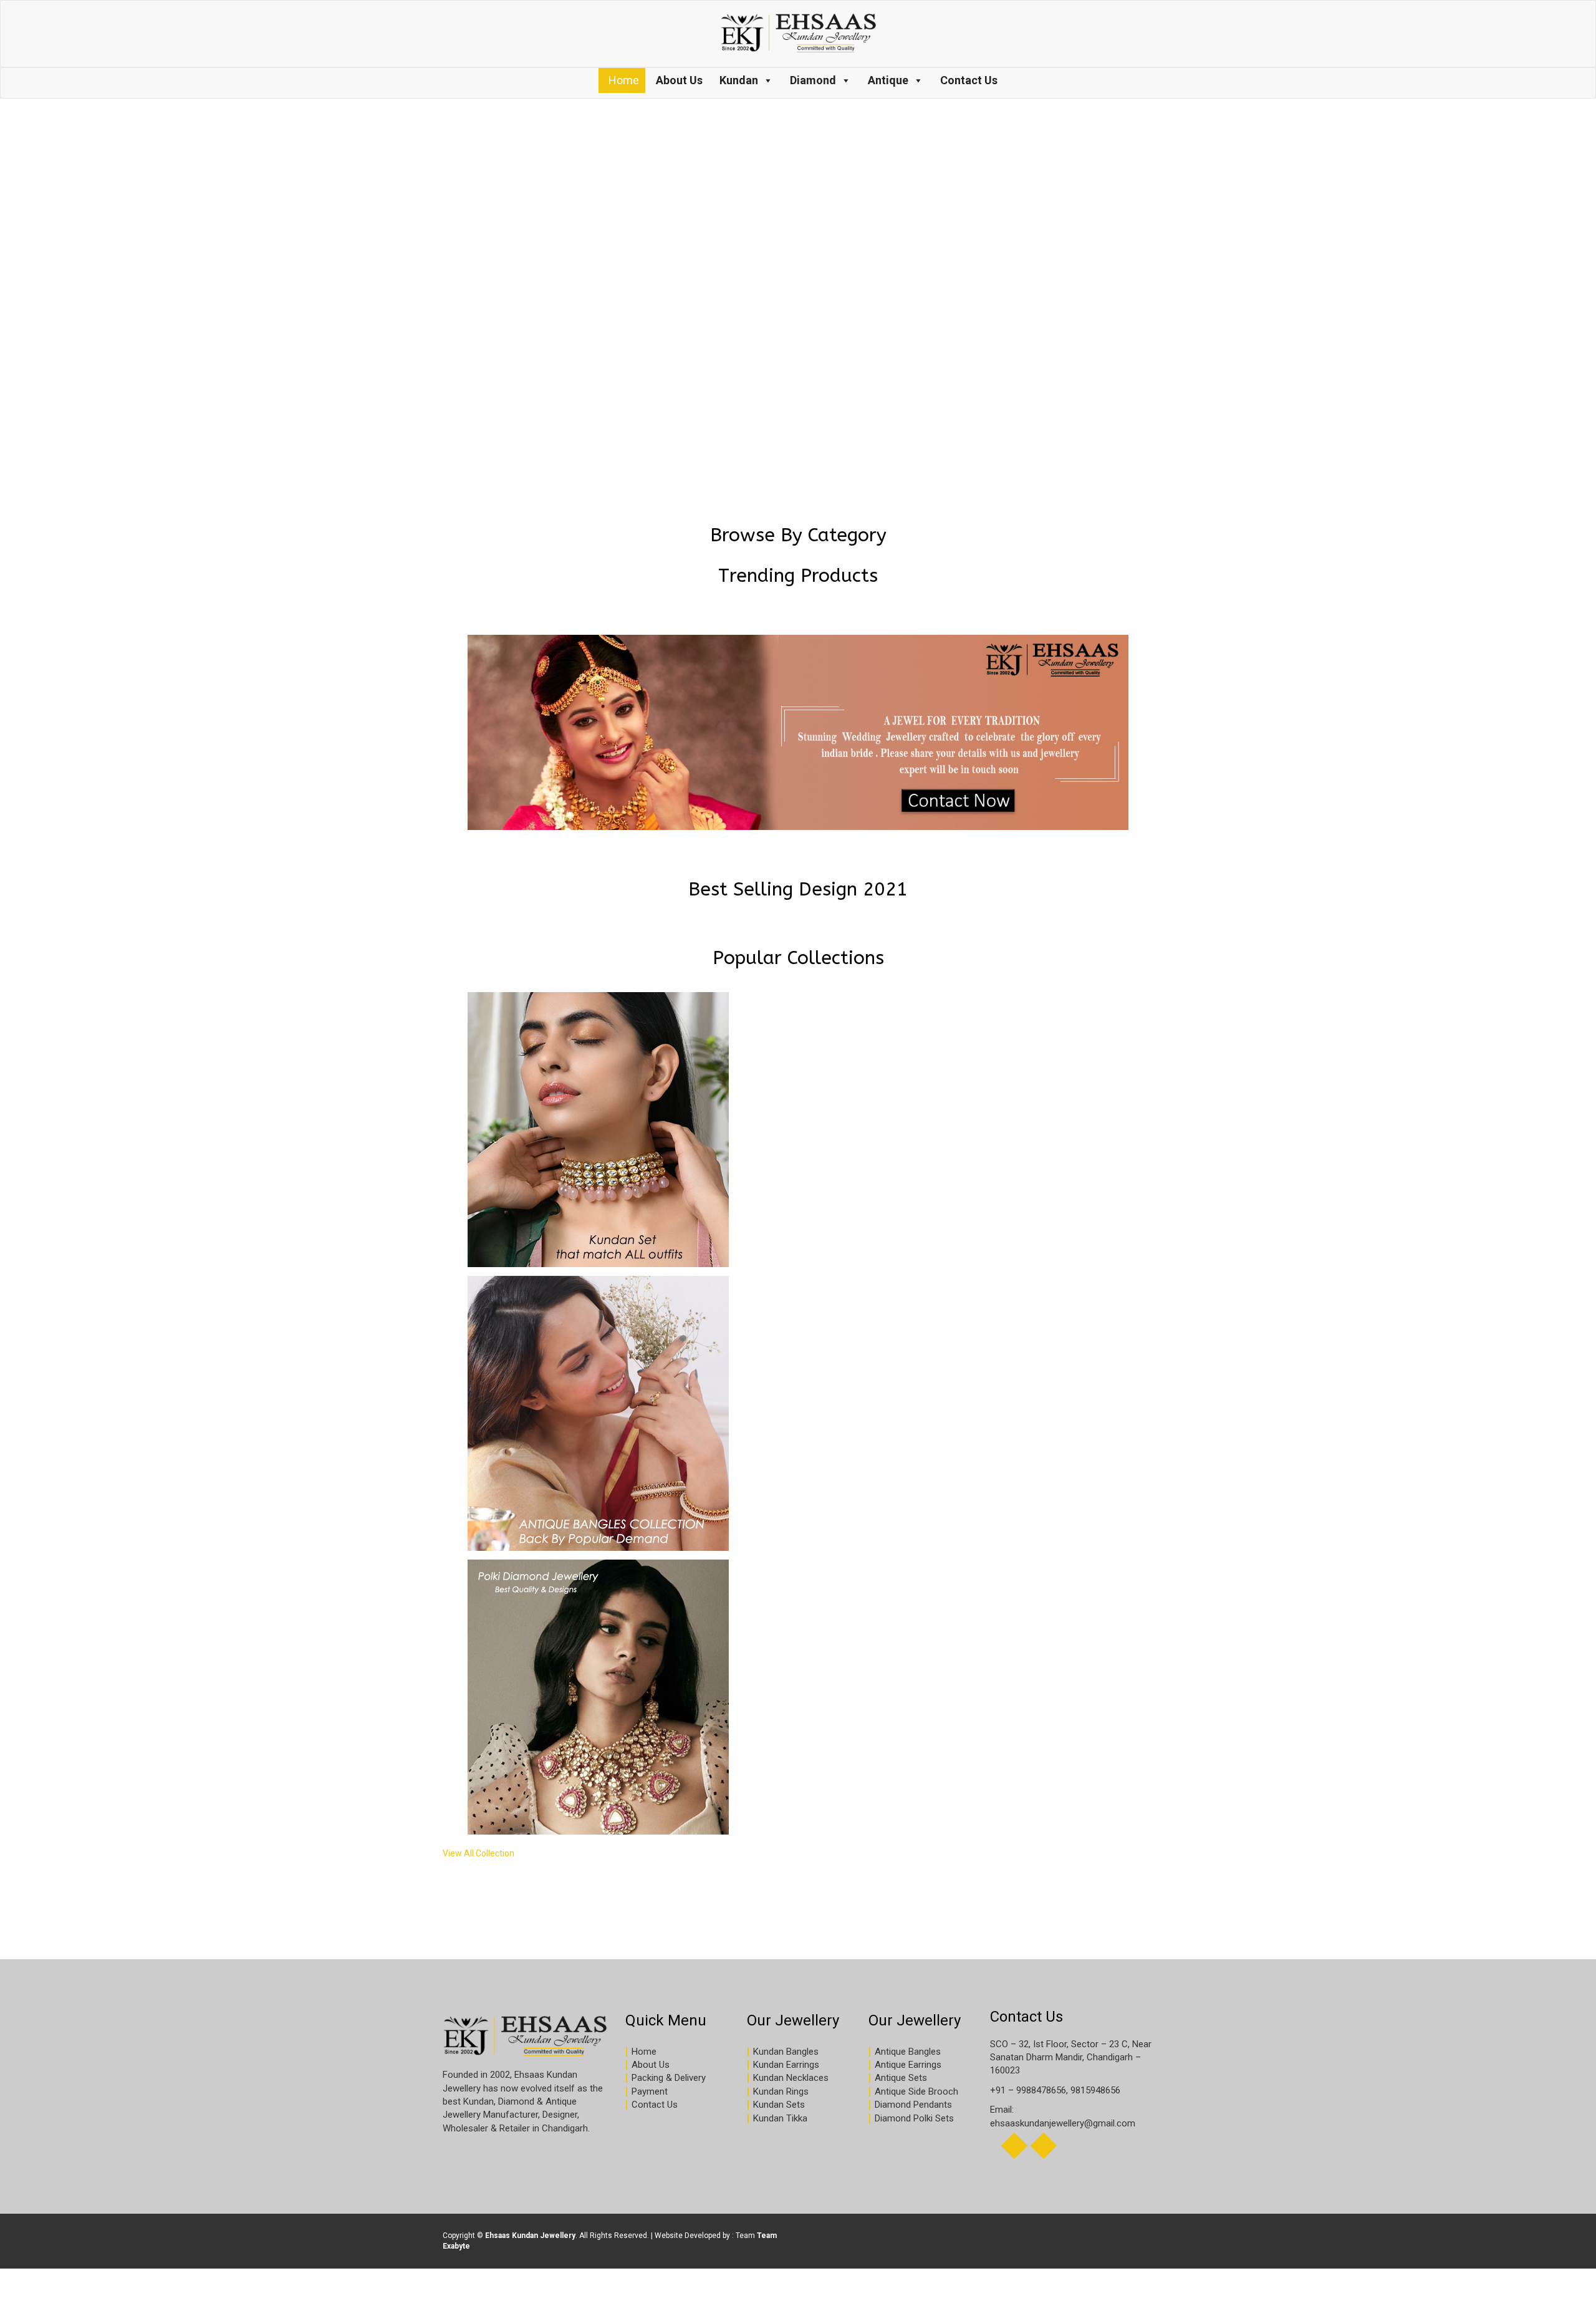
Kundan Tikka (780, 2118)
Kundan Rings (781, 2091)
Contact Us (969, 80)
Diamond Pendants (913, 2105)
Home (624, 80)
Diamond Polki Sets (914, 2118)
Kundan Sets (779, 2105)
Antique (888, 80)
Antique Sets (901, 2078)
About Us (679, 80)
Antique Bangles (908, 2052)
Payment (650, 2091)
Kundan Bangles (786, 2052)
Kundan (739, 80)
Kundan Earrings (786, 2065)
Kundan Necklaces (791, 2078)
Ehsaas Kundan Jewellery (530, 2236)
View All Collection (478, 1853)
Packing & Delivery (669, 2078)
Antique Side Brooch (916, 2091)
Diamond (813, 80)
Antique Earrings (908, 2065)
